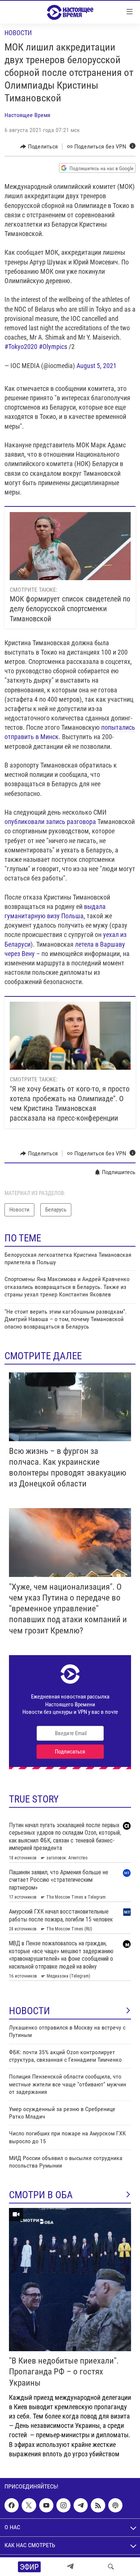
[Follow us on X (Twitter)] (29, 2505)
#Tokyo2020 (21, 347)
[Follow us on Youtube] (46, 2505)
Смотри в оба (41, 2195)
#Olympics (53, 347)
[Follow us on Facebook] (12, 2505)
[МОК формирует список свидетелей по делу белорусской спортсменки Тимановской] (70, 546)
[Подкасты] (115, 2505)
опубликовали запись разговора (50, 822)
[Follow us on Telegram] (81, 2505)
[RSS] (98, 2505)
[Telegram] (70, 2567)
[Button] (39, 147)
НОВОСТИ (29, 2011)
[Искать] (111, 2567)
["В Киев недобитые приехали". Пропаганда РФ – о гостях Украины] (70, 2280)
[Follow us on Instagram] (63, 2505)
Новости (18, 33)
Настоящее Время (27, 115)
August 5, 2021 (97, 366)
